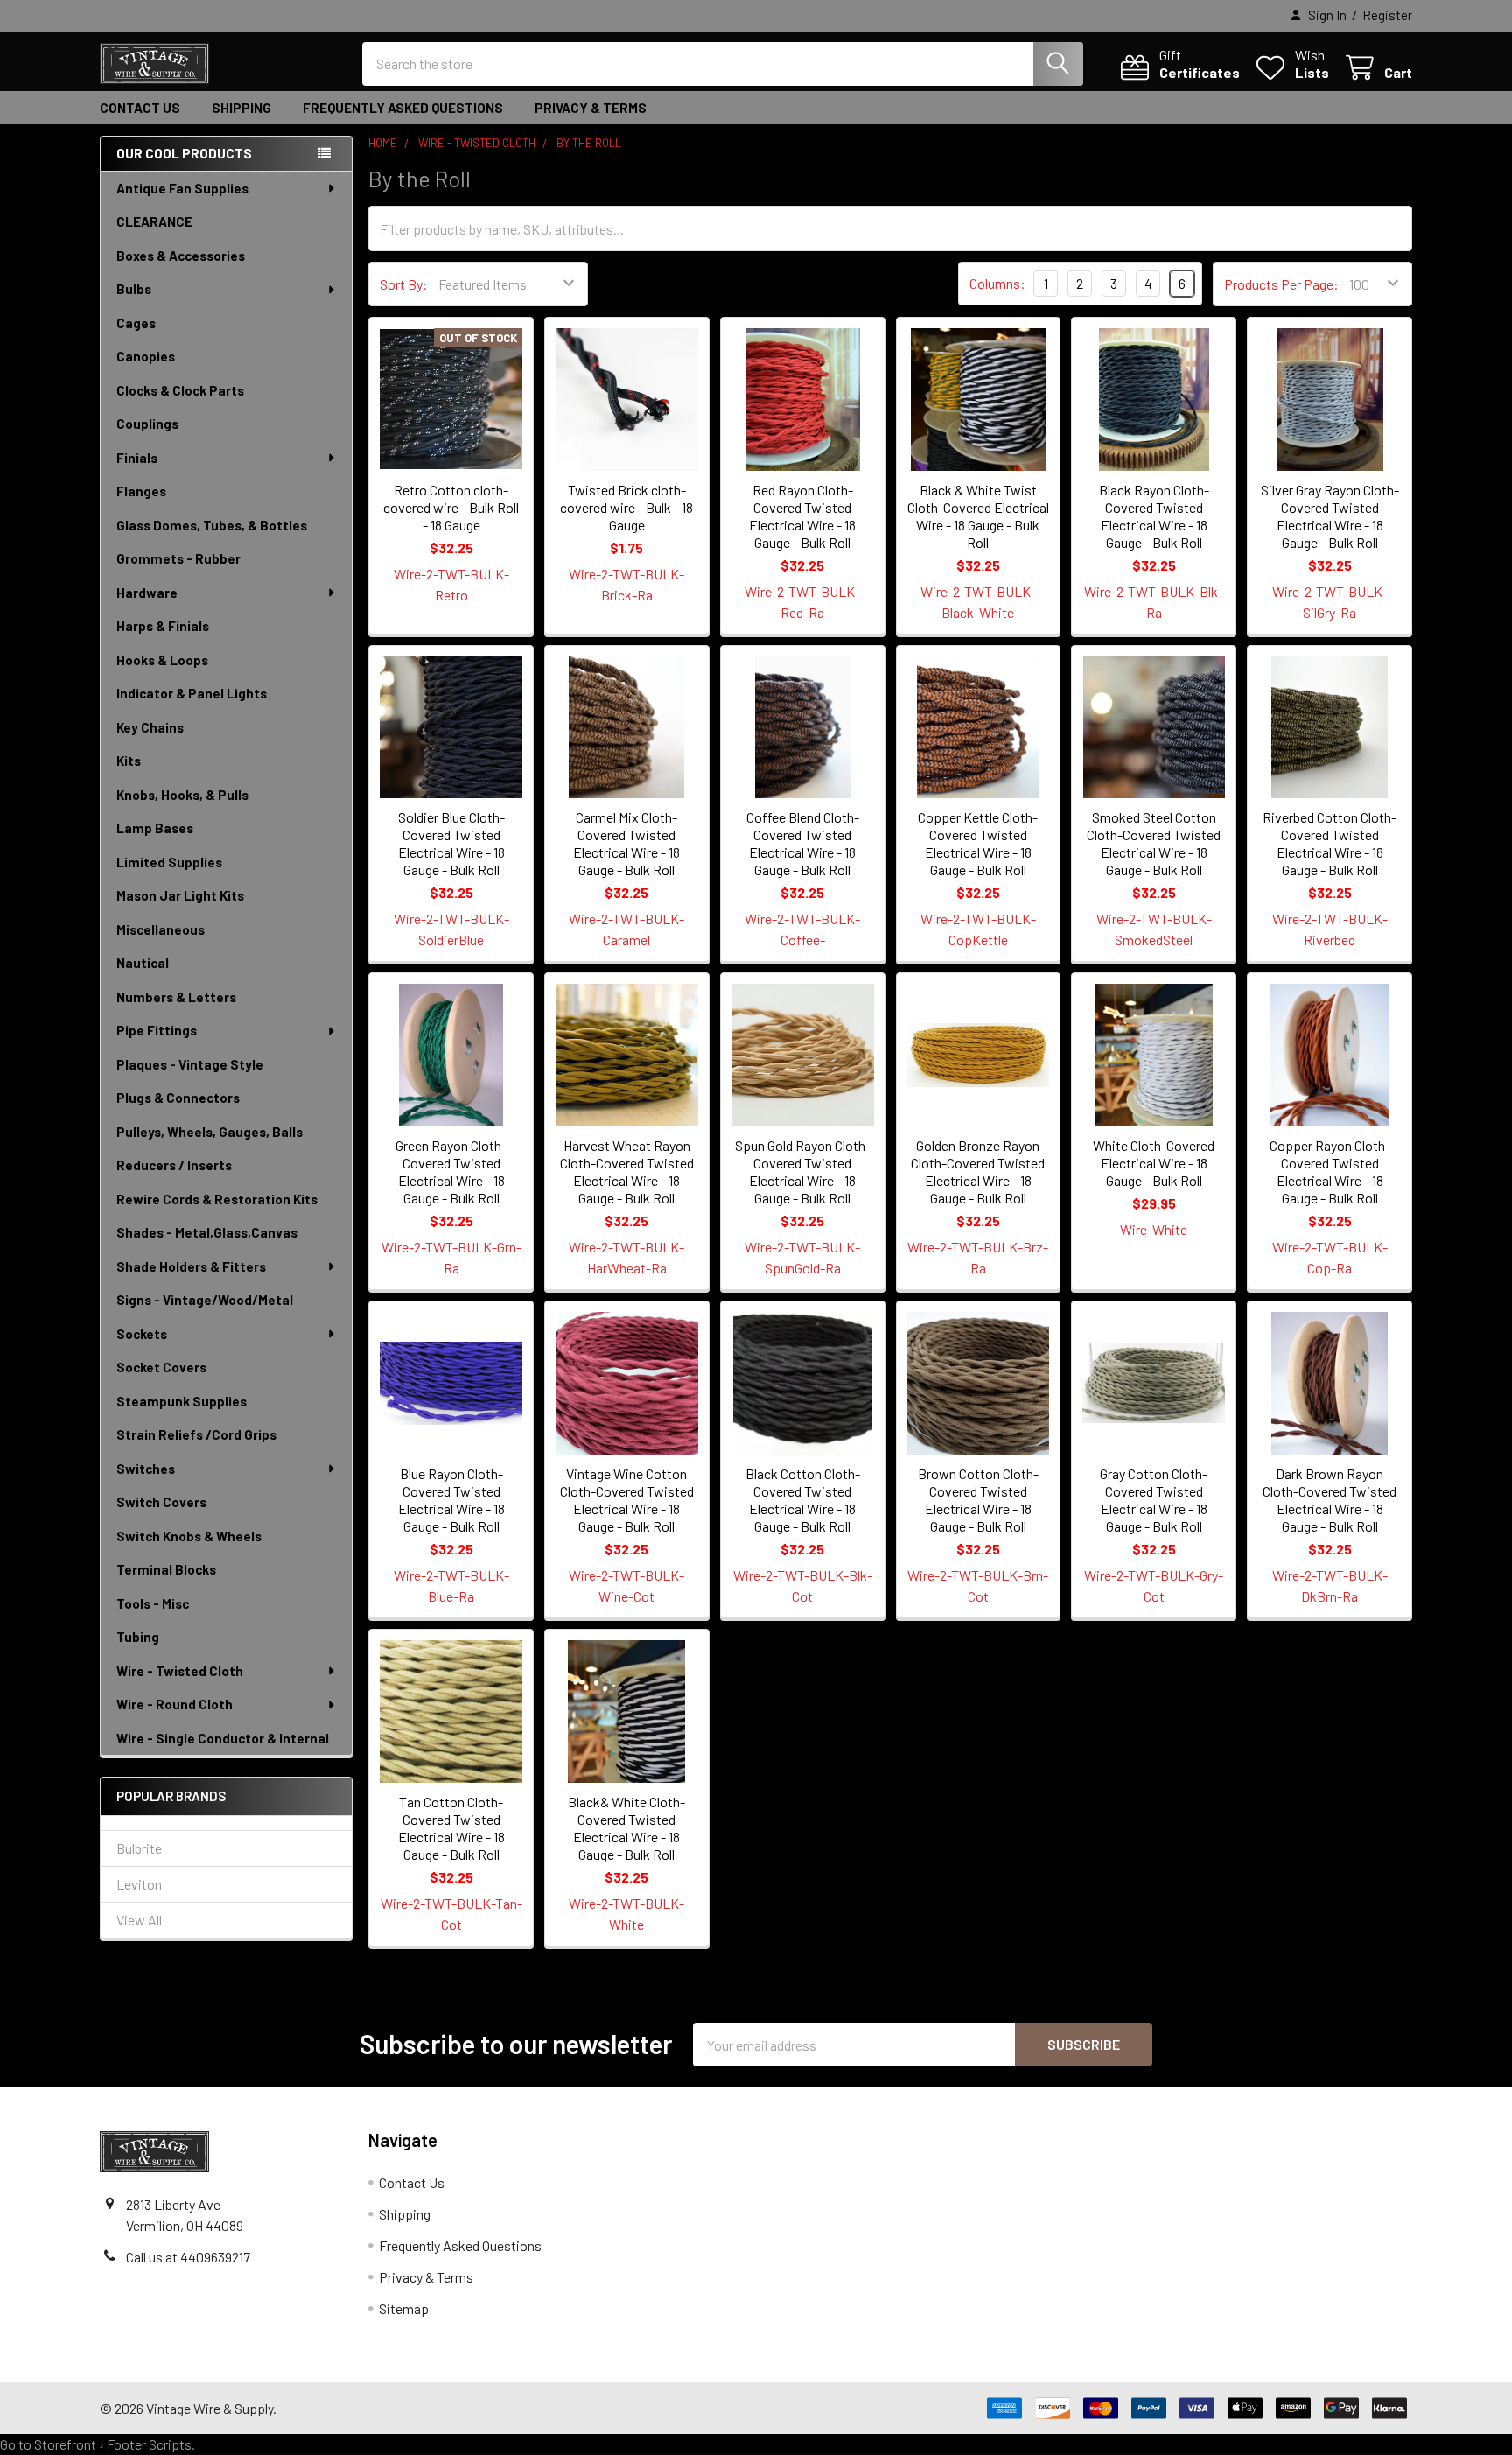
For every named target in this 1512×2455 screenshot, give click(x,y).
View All (139, 1920)
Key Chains (150, 727)
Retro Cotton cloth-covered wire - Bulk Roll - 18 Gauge (451, 507)
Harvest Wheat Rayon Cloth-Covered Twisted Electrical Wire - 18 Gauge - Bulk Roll (627, 1171)
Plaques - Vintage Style (190, 1064)
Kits (129, 761)
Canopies (146, 356)
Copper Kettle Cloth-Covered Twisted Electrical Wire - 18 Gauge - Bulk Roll (978, 843)
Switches (146, 1469)
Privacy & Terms (591, 108)
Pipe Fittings (157, 1030)
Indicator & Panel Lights (192, 693)
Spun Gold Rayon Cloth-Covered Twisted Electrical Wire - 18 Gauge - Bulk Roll (803, 1171)
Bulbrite (139, 1848)
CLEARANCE (154, 221)
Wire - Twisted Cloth (180, 1671)
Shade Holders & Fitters (191, 1266)
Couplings (147, 424)
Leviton (139, 1884)
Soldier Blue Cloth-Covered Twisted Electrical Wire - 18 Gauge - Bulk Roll (451, 843)
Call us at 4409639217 (188, 2257)
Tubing (138, 1637)
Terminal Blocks (166, 1569)
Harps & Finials (163, 626)
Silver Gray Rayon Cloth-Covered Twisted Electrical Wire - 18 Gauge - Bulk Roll (1330, 516)
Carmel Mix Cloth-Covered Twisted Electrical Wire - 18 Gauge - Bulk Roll (626, 843)
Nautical (143, 963)
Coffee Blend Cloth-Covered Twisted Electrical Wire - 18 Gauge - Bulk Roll (803, 843)
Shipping (241, 108)
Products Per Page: (1281, 284)
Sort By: (404, 284)
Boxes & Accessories (181, 256)
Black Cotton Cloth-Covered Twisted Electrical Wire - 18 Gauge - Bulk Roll (803, 1500)
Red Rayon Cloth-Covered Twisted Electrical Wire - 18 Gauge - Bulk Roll (802, 516)
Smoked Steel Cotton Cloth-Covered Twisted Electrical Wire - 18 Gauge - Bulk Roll (1154, 843)
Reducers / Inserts (174, 1165)
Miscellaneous (161, 929)
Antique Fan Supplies (182, 188)
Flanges (141, 491)
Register (1387, 15)
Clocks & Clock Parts (180, 390)
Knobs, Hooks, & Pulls (182, 795)
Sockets (142, 1334)
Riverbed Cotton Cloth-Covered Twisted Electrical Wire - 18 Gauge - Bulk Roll (1330, 843)
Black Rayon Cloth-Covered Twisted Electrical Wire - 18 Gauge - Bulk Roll (1154, 516)
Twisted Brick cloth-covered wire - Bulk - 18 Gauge (626, 507)
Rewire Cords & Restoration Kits (217, 1199)
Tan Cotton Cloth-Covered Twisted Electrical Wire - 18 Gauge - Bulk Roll (451, 1828)
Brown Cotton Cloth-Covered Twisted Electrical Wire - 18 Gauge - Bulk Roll (978, 1500)
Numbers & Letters (176, 997)
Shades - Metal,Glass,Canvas (207, 1232)
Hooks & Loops (162, 660)
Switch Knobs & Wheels (189, 1536)
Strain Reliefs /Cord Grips (196, 1434)
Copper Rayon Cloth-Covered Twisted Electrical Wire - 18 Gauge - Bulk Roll (1330, 1171)
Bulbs (134, 289)
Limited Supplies (169, 862)
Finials (137, 458)
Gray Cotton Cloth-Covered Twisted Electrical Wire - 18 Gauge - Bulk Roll (1154, 1500)
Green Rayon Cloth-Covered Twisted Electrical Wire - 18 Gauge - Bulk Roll (451, 1171)
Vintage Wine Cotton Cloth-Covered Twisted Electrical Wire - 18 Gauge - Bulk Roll (627, 1500)
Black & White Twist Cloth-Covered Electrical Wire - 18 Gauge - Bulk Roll (978, 516)
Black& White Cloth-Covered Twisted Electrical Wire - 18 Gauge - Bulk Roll (626, 1828)
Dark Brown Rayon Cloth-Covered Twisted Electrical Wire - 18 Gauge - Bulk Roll (1330, 1500)
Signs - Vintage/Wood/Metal (205, 1300)
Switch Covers (161, 1502)
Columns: (997, 283)
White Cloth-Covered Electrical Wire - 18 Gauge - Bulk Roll (1154, 1163)
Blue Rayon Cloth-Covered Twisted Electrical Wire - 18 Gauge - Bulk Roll (451, 1500)
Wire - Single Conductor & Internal (223, 1738)
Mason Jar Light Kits (180, 895)
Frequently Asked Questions (403, 108)
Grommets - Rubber (178, 558)
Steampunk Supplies (182, 1401)
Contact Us (140, 108)
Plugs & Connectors (178, 1098)
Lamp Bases (155, 828)
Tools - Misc (153, 1603)
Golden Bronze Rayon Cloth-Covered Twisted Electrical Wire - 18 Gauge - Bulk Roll (978, 1171)
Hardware (147, 593)
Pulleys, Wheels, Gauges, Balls (210, 1132)
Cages (136, 323)
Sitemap (404, 2308)
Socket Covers (161, 1367)
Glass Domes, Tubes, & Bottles (212, 525)
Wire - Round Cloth (175, 1704)
